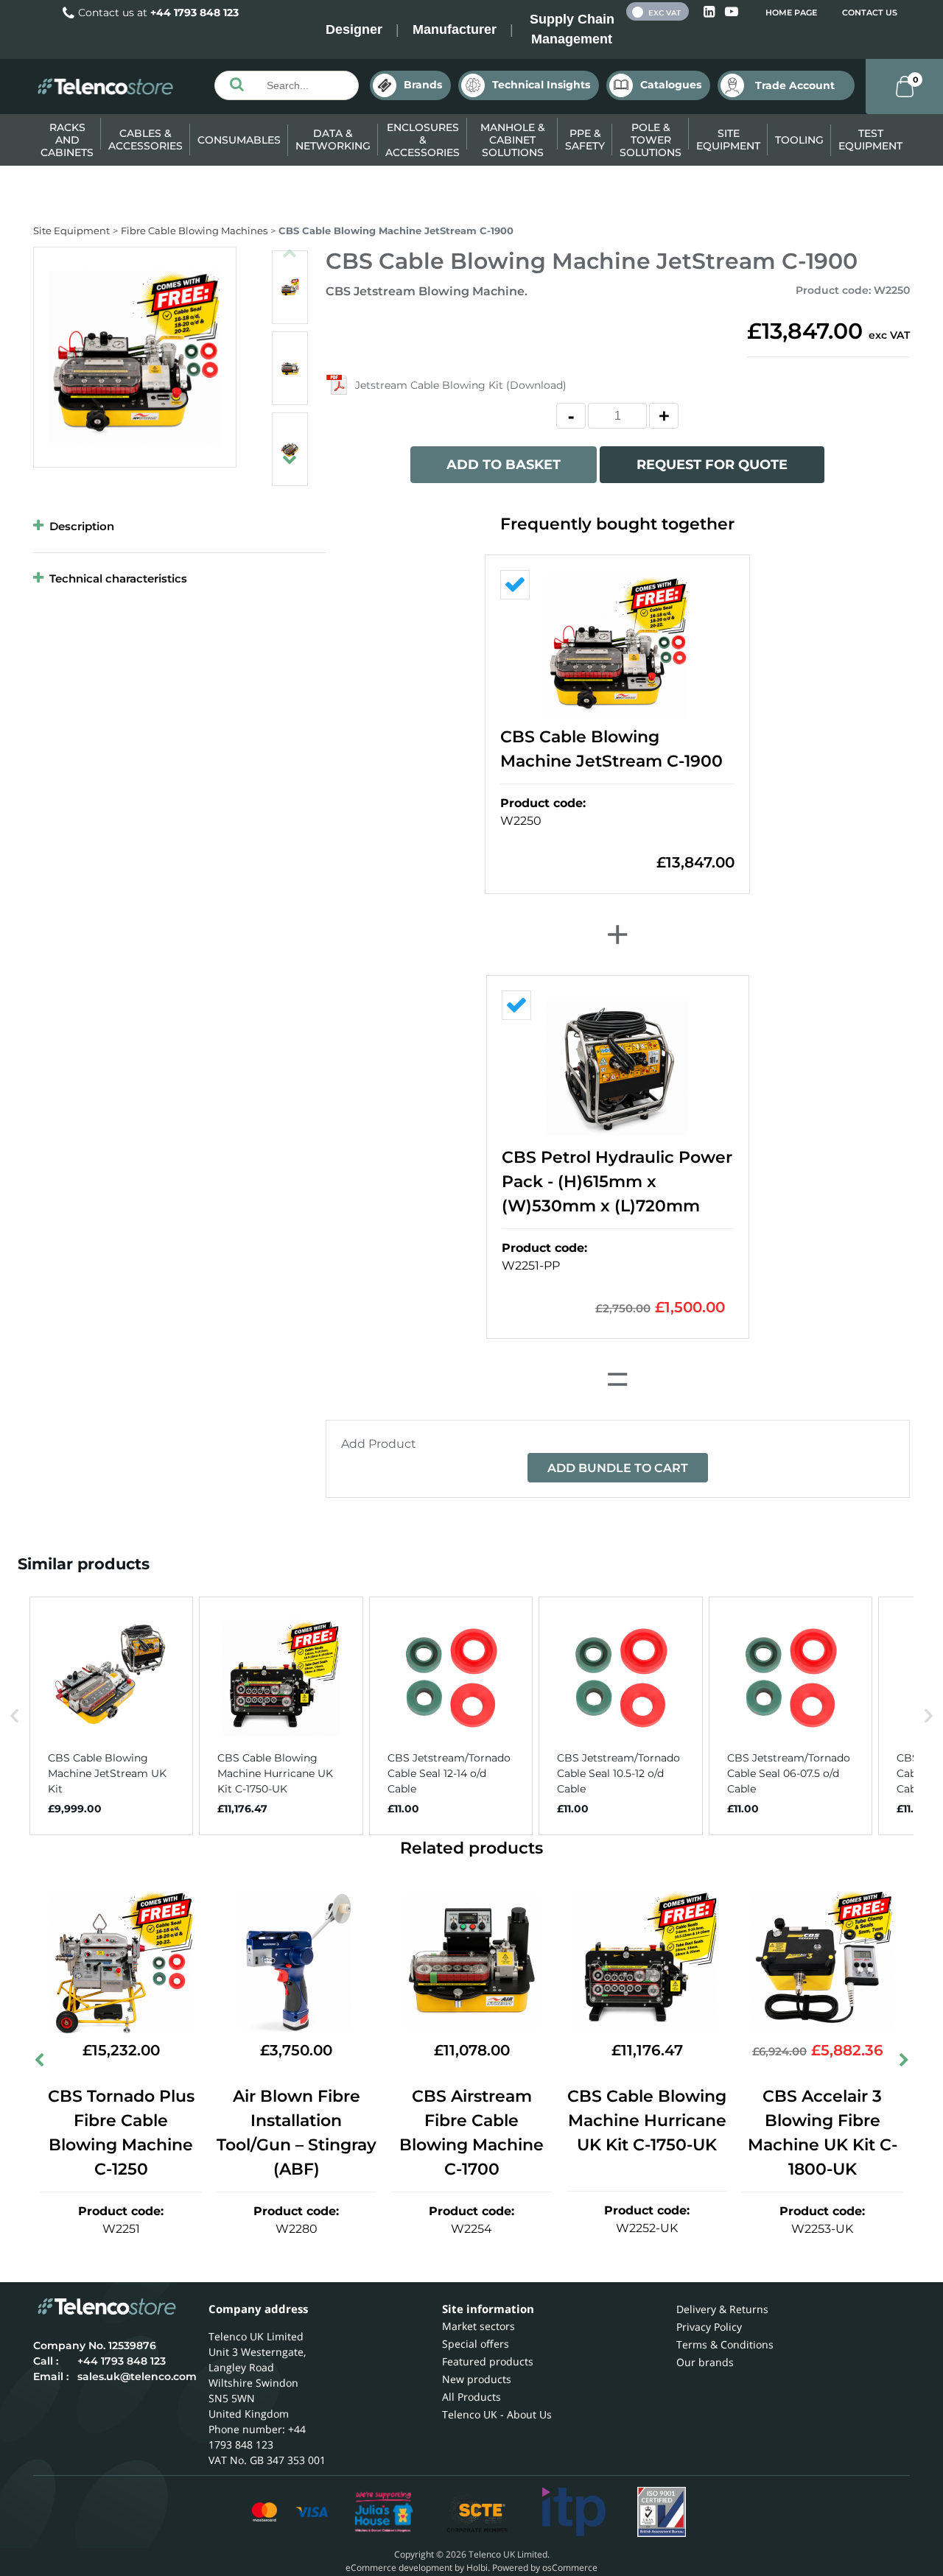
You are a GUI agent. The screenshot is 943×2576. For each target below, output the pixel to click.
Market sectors (478, 2326)
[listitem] (111, 1716)
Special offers (476, 2344)
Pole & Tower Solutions (651, 140)
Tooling (799, 140)
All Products (471, 2397)
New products (477, 2379)
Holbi (477, 2568)
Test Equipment (870, 140)
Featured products (488, 2361)
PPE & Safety (585, 140)
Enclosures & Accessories (423, 140)
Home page (791, 13)
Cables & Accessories (146, 140)
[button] (15, 1716)
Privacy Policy (709, 2327)
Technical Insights (541, 85)
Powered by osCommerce (545, 2568)
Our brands (705, 2362)
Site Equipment (728, 140)
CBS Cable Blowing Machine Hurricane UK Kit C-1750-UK (647, 2121)
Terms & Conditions (725, 2344)
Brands (423, 85)
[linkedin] (711, 12)
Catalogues (671, 85)
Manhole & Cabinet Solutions (513, 140)
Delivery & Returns (722, 2309)
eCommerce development (399, 2568)
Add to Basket (504, 465)
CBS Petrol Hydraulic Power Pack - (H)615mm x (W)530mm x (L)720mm (617, 1182)
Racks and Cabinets (67, 140)
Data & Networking (333, 140)
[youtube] (732, 12)
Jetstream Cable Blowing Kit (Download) (461, 385)
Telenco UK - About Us (497, 2414)
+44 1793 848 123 (194, 13)
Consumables (239, 140)
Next (290, 453)
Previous (290, 247)
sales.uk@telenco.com (137, 2376)
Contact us (870, 13)
